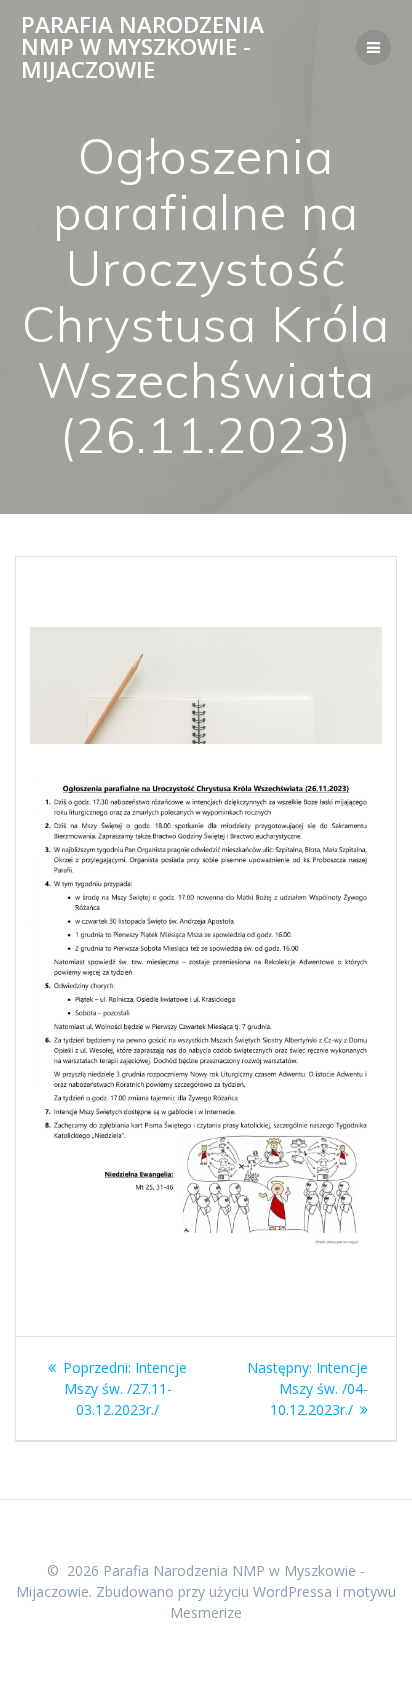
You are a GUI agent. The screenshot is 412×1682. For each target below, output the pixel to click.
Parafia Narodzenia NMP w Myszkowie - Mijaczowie (142, 47)
